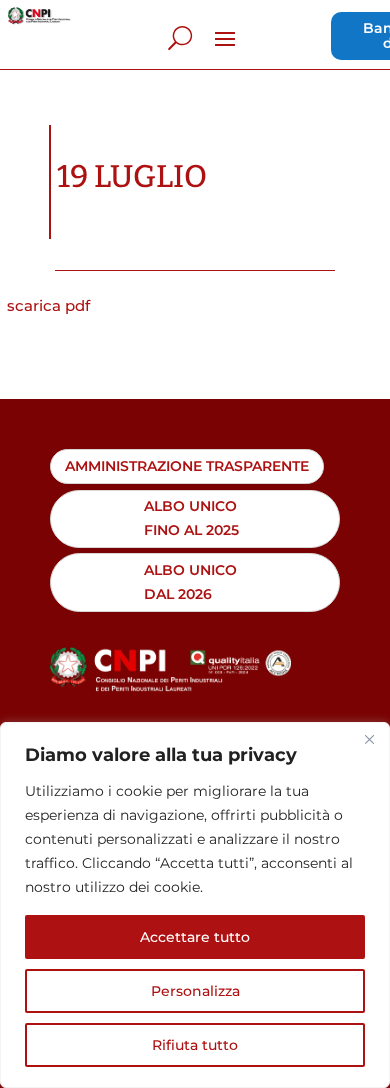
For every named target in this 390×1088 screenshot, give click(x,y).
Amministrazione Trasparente (187, 466)
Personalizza (195, 991)
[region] (195, 905)
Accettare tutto (195, 937)
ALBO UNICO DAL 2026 (190, 582)
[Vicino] (369, 739)
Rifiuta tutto (195, 1045)
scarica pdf (48, 305)
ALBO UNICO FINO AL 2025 (191, 518)
